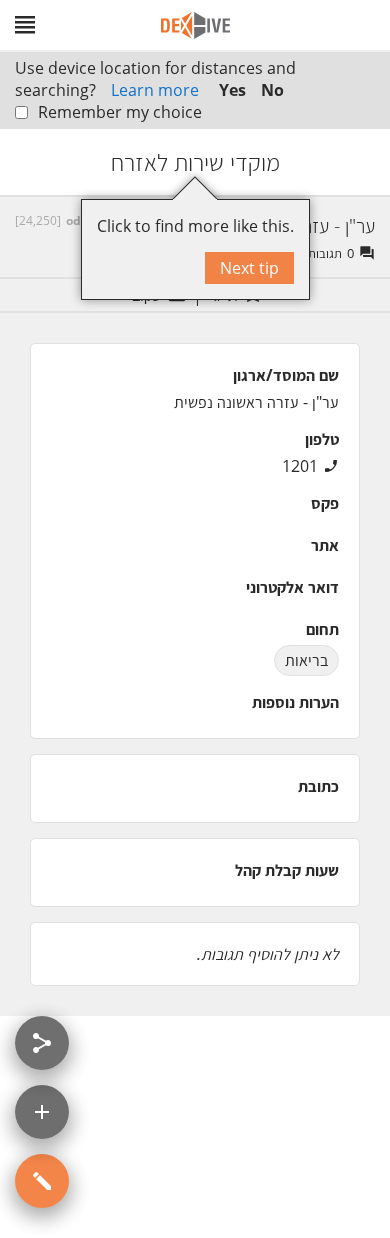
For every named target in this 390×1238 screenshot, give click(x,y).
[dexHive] (195, 25)
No (272, 90)
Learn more (155, 90)
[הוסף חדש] (42, 1112)
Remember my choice (120, 112)
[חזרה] (357, 162)
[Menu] (25, 25)
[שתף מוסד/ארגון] (42, 1043)
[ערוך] (42, 1181)
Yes (232, 90)
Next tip (249, 268)
